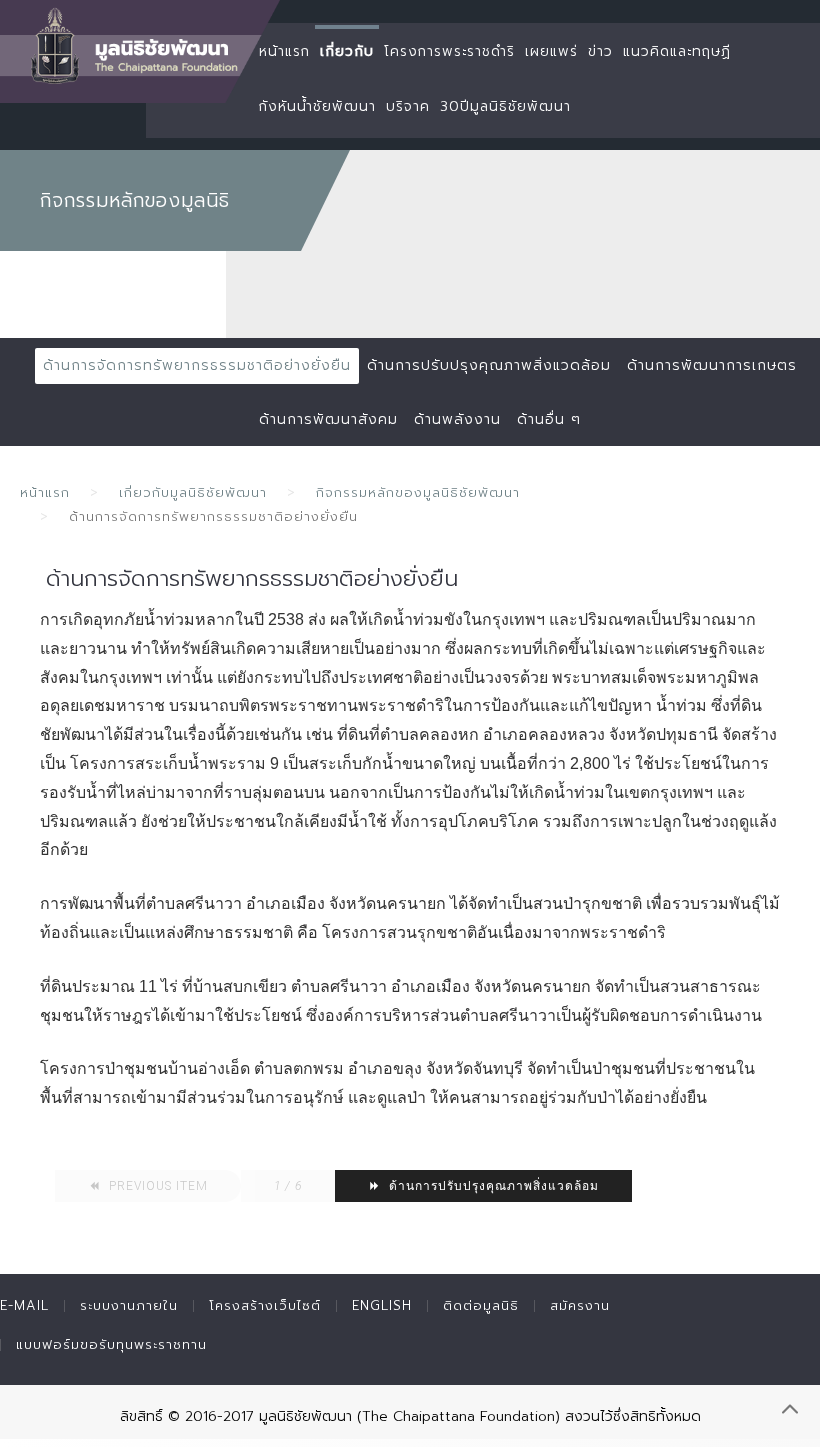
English (382, 1305)
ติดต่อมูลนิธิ (481, 1305)
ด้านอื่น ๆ (549, 419)
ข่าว (600, 51)
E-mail (24, 1305)
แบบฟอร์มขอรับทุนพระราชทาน (111, 1344)
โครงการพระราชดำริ (449, 51)
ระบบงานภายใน (129, 1305)
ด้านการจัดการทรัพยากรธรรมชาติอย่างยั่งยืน (197, 365)
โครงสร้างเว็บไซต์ (265, 1305)
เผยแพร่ (551, 51)
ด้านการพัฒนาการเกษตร (712, 365)
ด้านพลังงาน (457, 419)
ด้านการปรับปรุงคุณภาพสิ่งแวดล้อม (489, 365)
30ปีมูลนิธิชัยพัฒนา (505, 106)
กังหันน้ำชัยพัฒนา (317, 106)
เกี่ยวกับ (347, 51)
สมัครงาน (580, 1305)
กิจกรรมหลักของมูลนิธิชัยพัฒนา (418, 492)
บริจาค (408, 106)
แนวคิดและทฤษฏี (677, 51)
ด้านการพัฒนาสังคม (328, 419)
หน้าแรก (284, 51)
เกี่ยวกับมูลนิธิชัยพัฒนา (193, 492)
